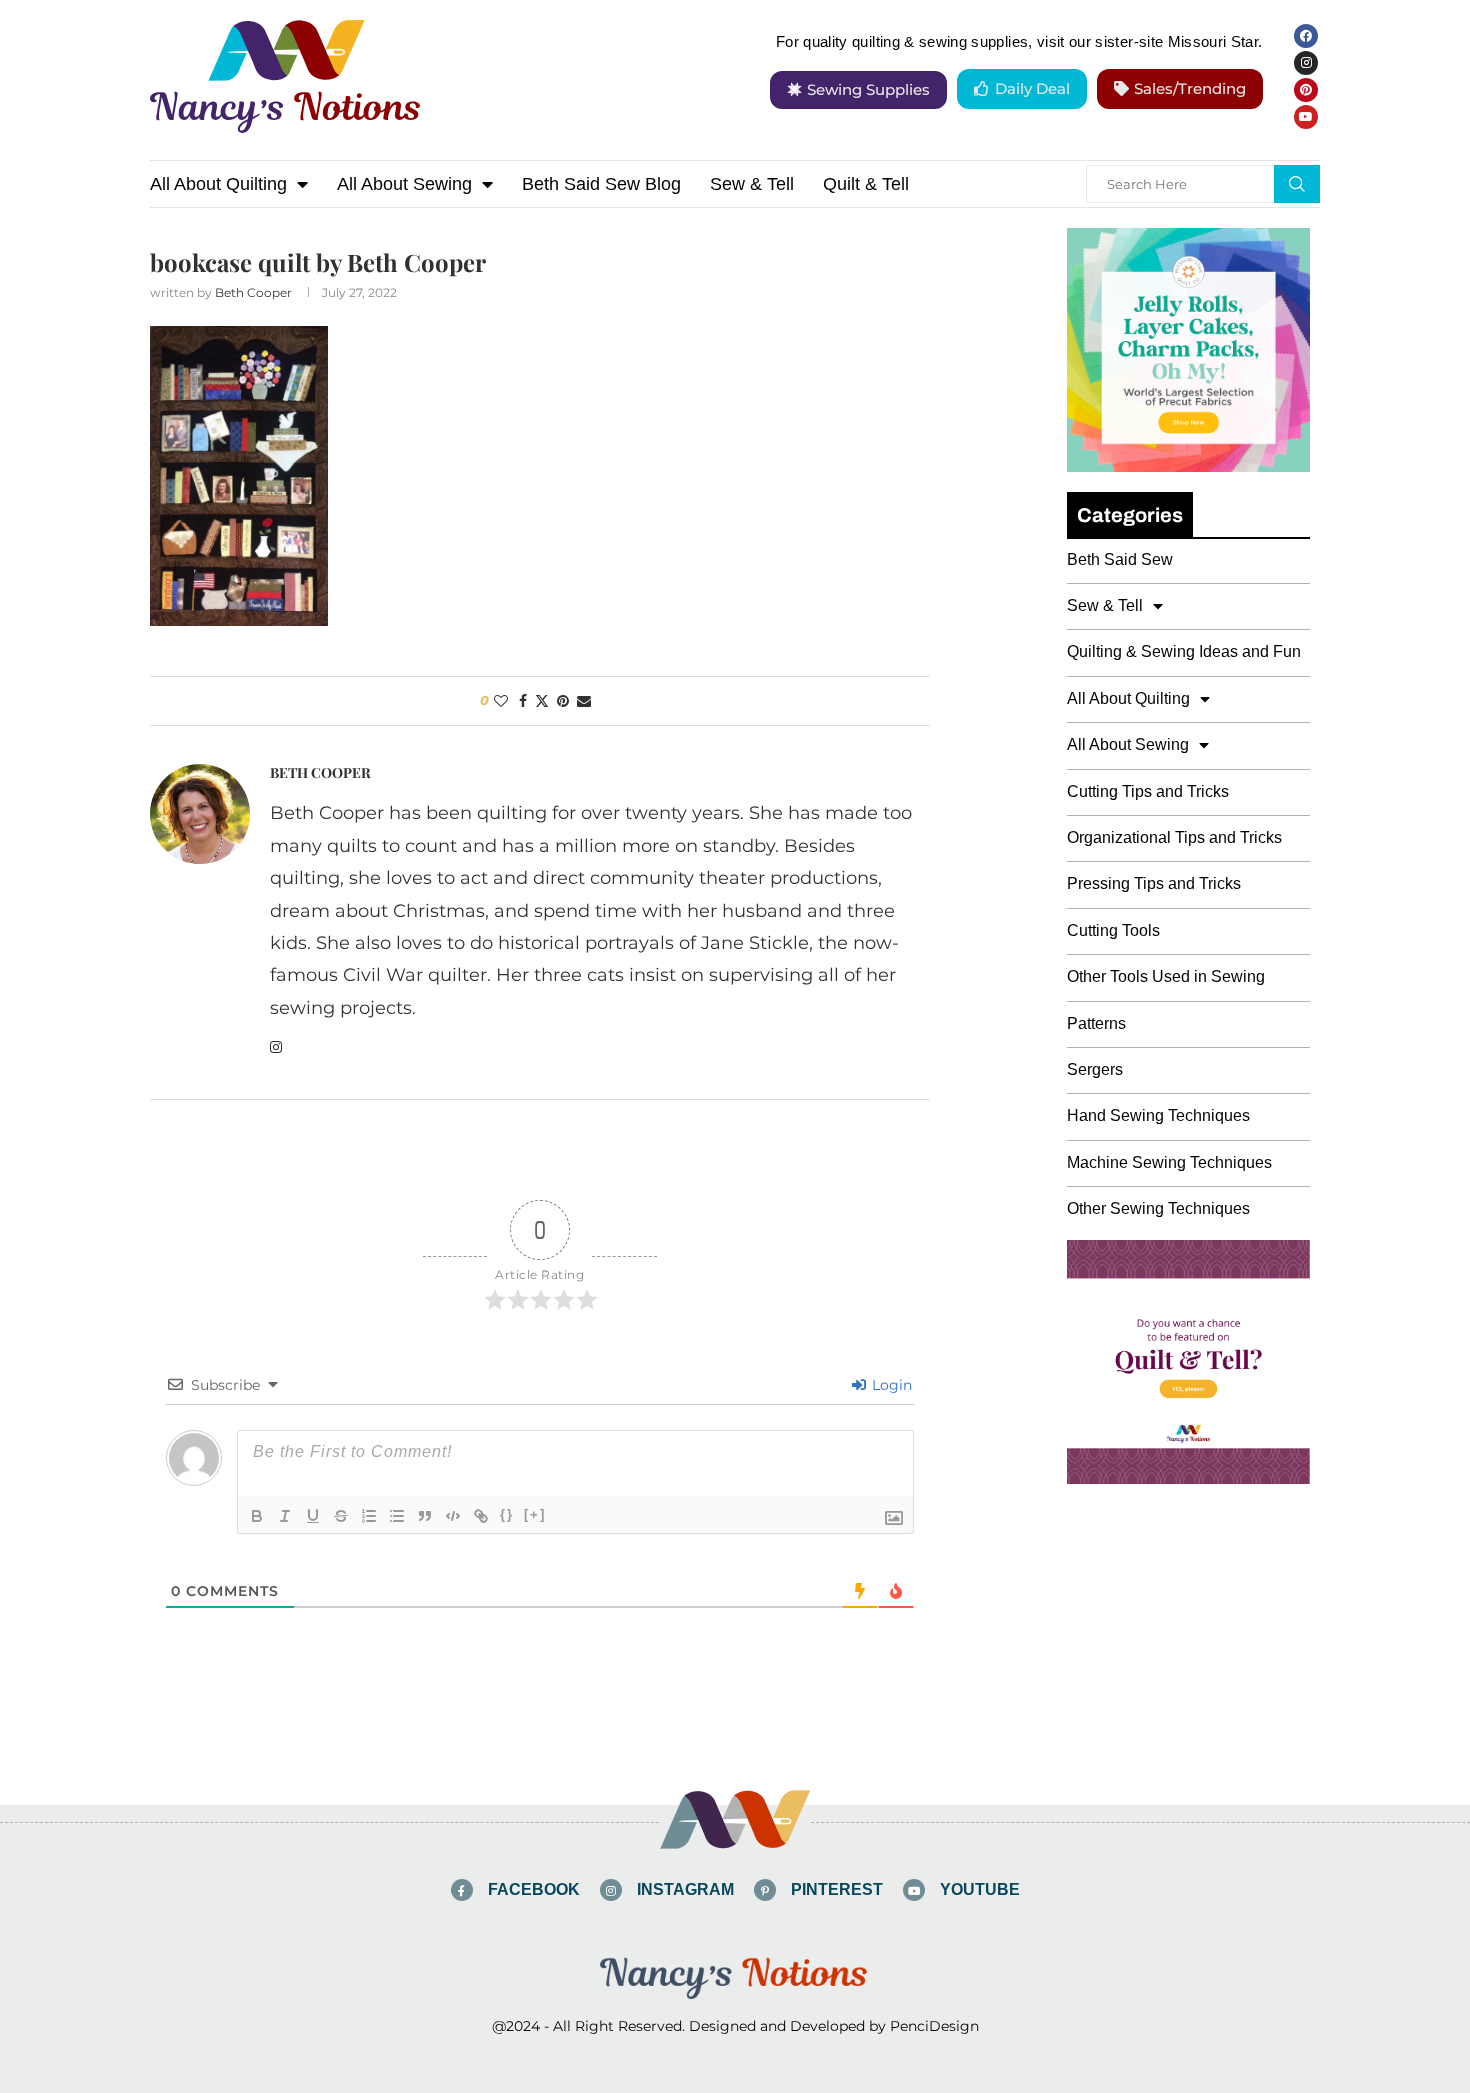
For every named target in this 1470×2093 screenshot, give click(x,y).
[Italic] (285, 1516)
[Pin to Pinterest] (563, 701)
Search (1297, 184)
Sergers (1095, 1069)
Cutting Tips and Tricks (1148, 791)
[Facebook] (1306, 36)
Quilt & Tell (866, 184)
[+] (535, 1514)
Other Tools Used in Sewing (1166, 976)
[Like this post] (501, 701)
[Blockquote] (425, 1516)
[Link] (481, 1516)
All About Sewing (404, 184)
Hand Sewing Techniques (1158, 1115)
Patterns (1096, 1023)
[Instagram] (1306, 63)
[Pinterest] (1306, 90)
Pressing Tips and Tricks (1154, 883)
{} (507, 1514)
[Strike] (341, 1516)
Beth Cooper (253, 292)
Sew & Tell (752, 184)
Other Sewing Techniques (1158, 1208)
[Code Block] (453, 1516)
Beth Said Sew (1120, 559)
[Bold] (257, 1516)
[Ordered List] (369, 1516)
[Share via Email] (584, 701)
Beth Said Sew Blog (601, 184)
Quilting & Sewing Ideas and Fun (1184, 651)
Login (890, 1385)
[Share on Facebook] (523, 701)
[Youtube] (1306, 117)
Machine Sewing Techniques (1169, 1162)
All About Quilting (218, 184)
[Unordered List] (397, 1516)
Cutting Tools (1113, 930)
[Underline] (313, 1516)
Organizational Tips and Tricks (1174, 837)
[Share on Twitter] (542, 701)
